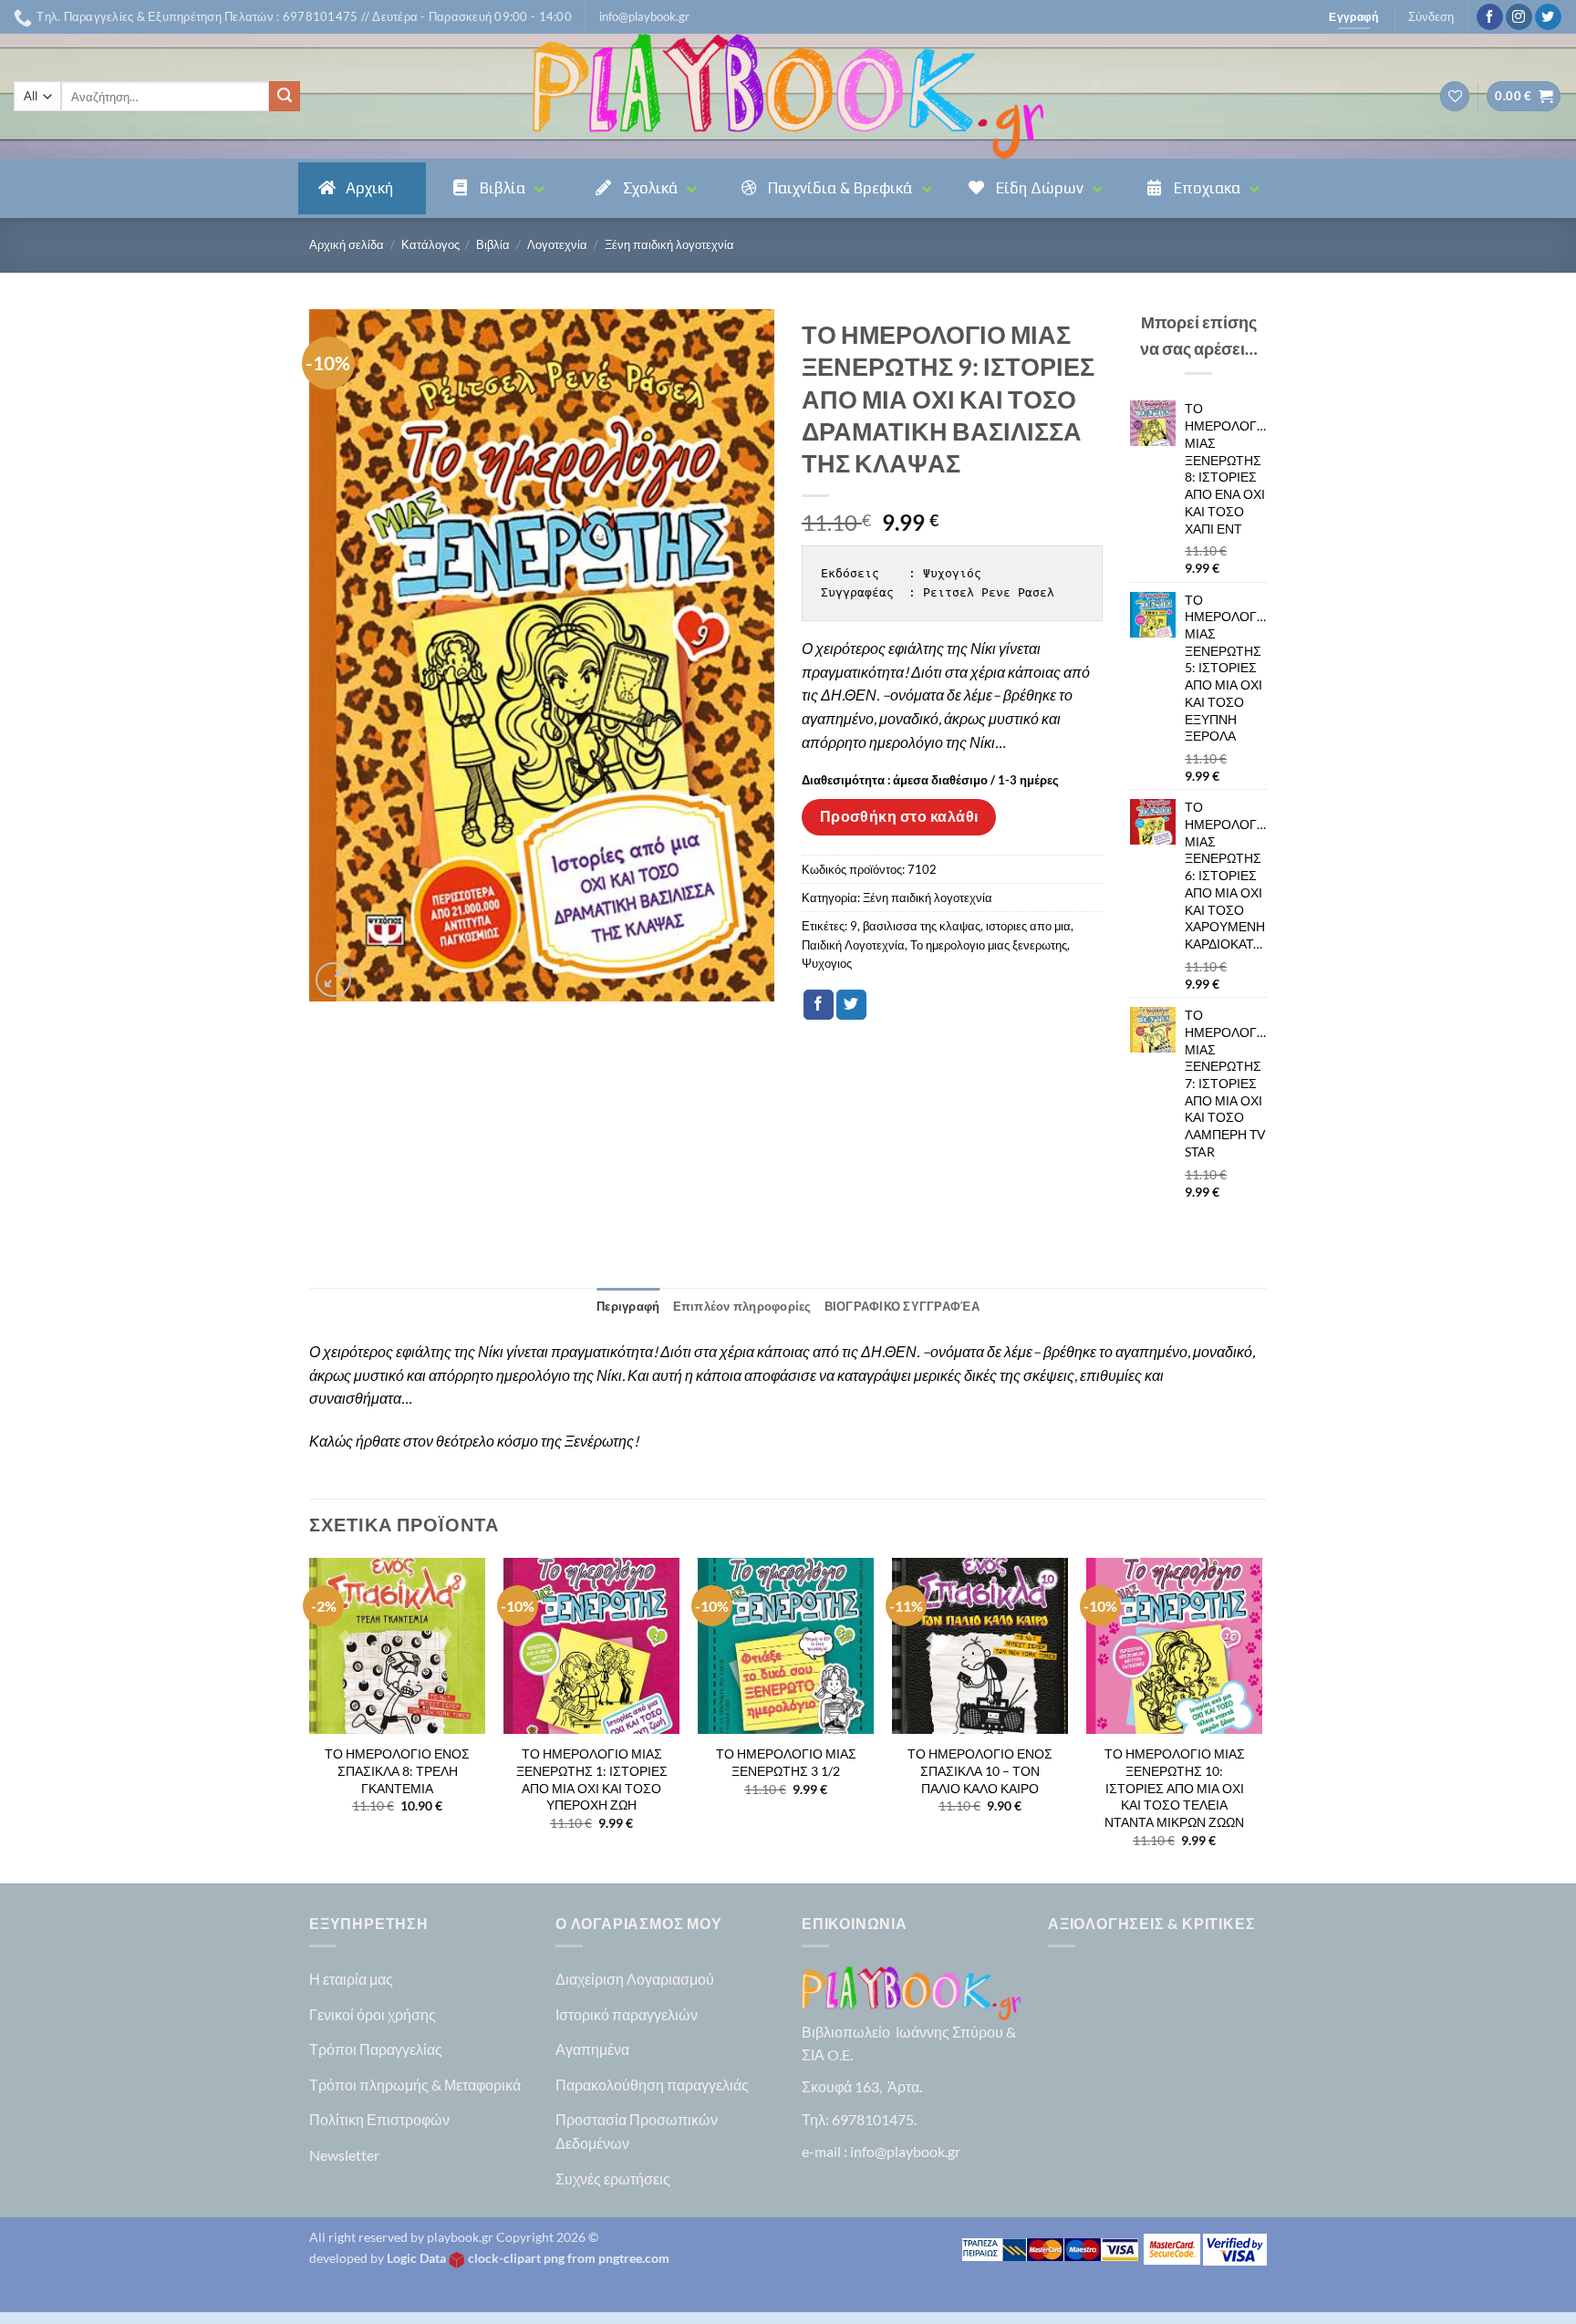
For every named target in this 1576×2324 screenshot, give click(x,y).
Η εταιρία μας (351, 1979)
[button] (644, 16)
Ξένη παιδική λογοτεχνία (669, 244)
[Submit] (285, 97)
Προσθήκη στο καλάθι (899, 816)
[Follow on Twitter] (1548, 17)
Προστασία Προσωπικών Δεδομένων (637, 2131)
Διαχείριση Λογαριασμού (635, 1979)
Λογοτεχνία (557, 244)
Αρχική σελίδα (347, 244)
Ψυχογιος (827, 963)
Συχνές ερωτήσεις (613, 2179)
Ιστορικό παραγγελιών (627, 2014)
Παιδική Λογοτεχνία (853, 945)
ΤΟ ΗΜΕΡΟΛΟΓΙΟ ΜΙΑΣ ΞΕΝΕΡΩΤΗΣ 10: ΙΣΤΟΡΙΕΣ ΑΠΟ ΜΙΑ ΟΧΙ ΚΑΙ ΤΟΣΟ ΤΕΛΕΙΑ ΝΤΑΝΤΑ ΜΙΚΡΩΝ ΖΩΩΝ (1175, 1788)
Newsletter (344, 2155)
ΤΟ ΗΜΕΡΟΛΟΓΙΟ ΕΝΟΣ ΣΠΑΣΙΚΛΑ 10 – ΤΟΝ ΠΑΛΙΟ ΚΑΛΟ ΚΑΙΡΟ (980, 1770)
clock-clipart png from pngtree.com (569, 2258)
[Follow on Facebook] (1490, 17)
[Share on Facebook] (819, 1005)
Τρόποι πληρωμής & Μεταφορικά (415, 2085)
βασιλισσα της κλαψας (922, 926)
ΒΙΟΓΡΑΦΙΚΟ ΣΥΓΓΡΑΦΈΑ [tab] (902, 1306)
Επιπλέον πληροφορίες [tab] (742, 1306)
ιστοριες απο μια (1028, 926)
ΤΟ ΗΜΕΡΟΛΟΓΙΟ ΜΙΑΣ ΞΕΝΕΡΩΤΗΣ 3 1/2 (786, 1762)
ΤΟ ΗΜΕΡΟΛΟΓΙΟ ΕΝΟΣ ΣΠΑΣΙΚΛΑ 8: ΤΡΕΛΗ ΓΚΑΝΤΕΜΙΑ (397, 1770)
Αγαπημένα (592, 2049)
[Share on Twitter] (851, 1005)
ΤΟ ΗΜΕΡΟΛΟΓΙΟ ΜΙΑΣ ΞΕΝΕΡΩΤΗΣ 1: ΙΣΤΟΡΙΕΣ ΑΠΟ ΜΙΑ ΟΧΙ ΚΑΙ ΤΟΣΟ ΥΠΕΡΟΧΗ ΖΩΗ (592, 1779)
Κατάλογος (430, 244)
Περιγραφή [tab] (628, 1306)
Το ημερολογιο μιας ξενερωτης (989, 945)
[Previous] (310, 1719)
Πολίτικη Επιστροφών (379, 2119)
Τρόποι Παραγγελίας (376, 2049)
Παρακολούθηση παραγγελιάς (652, 2085)
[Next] (1261, 1719)
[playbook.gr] (788, 96)
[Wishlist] (1455, 96)
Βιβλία (493, 244)
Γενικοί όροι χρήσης (373, 2014)
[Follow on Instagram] (1519, 17)
